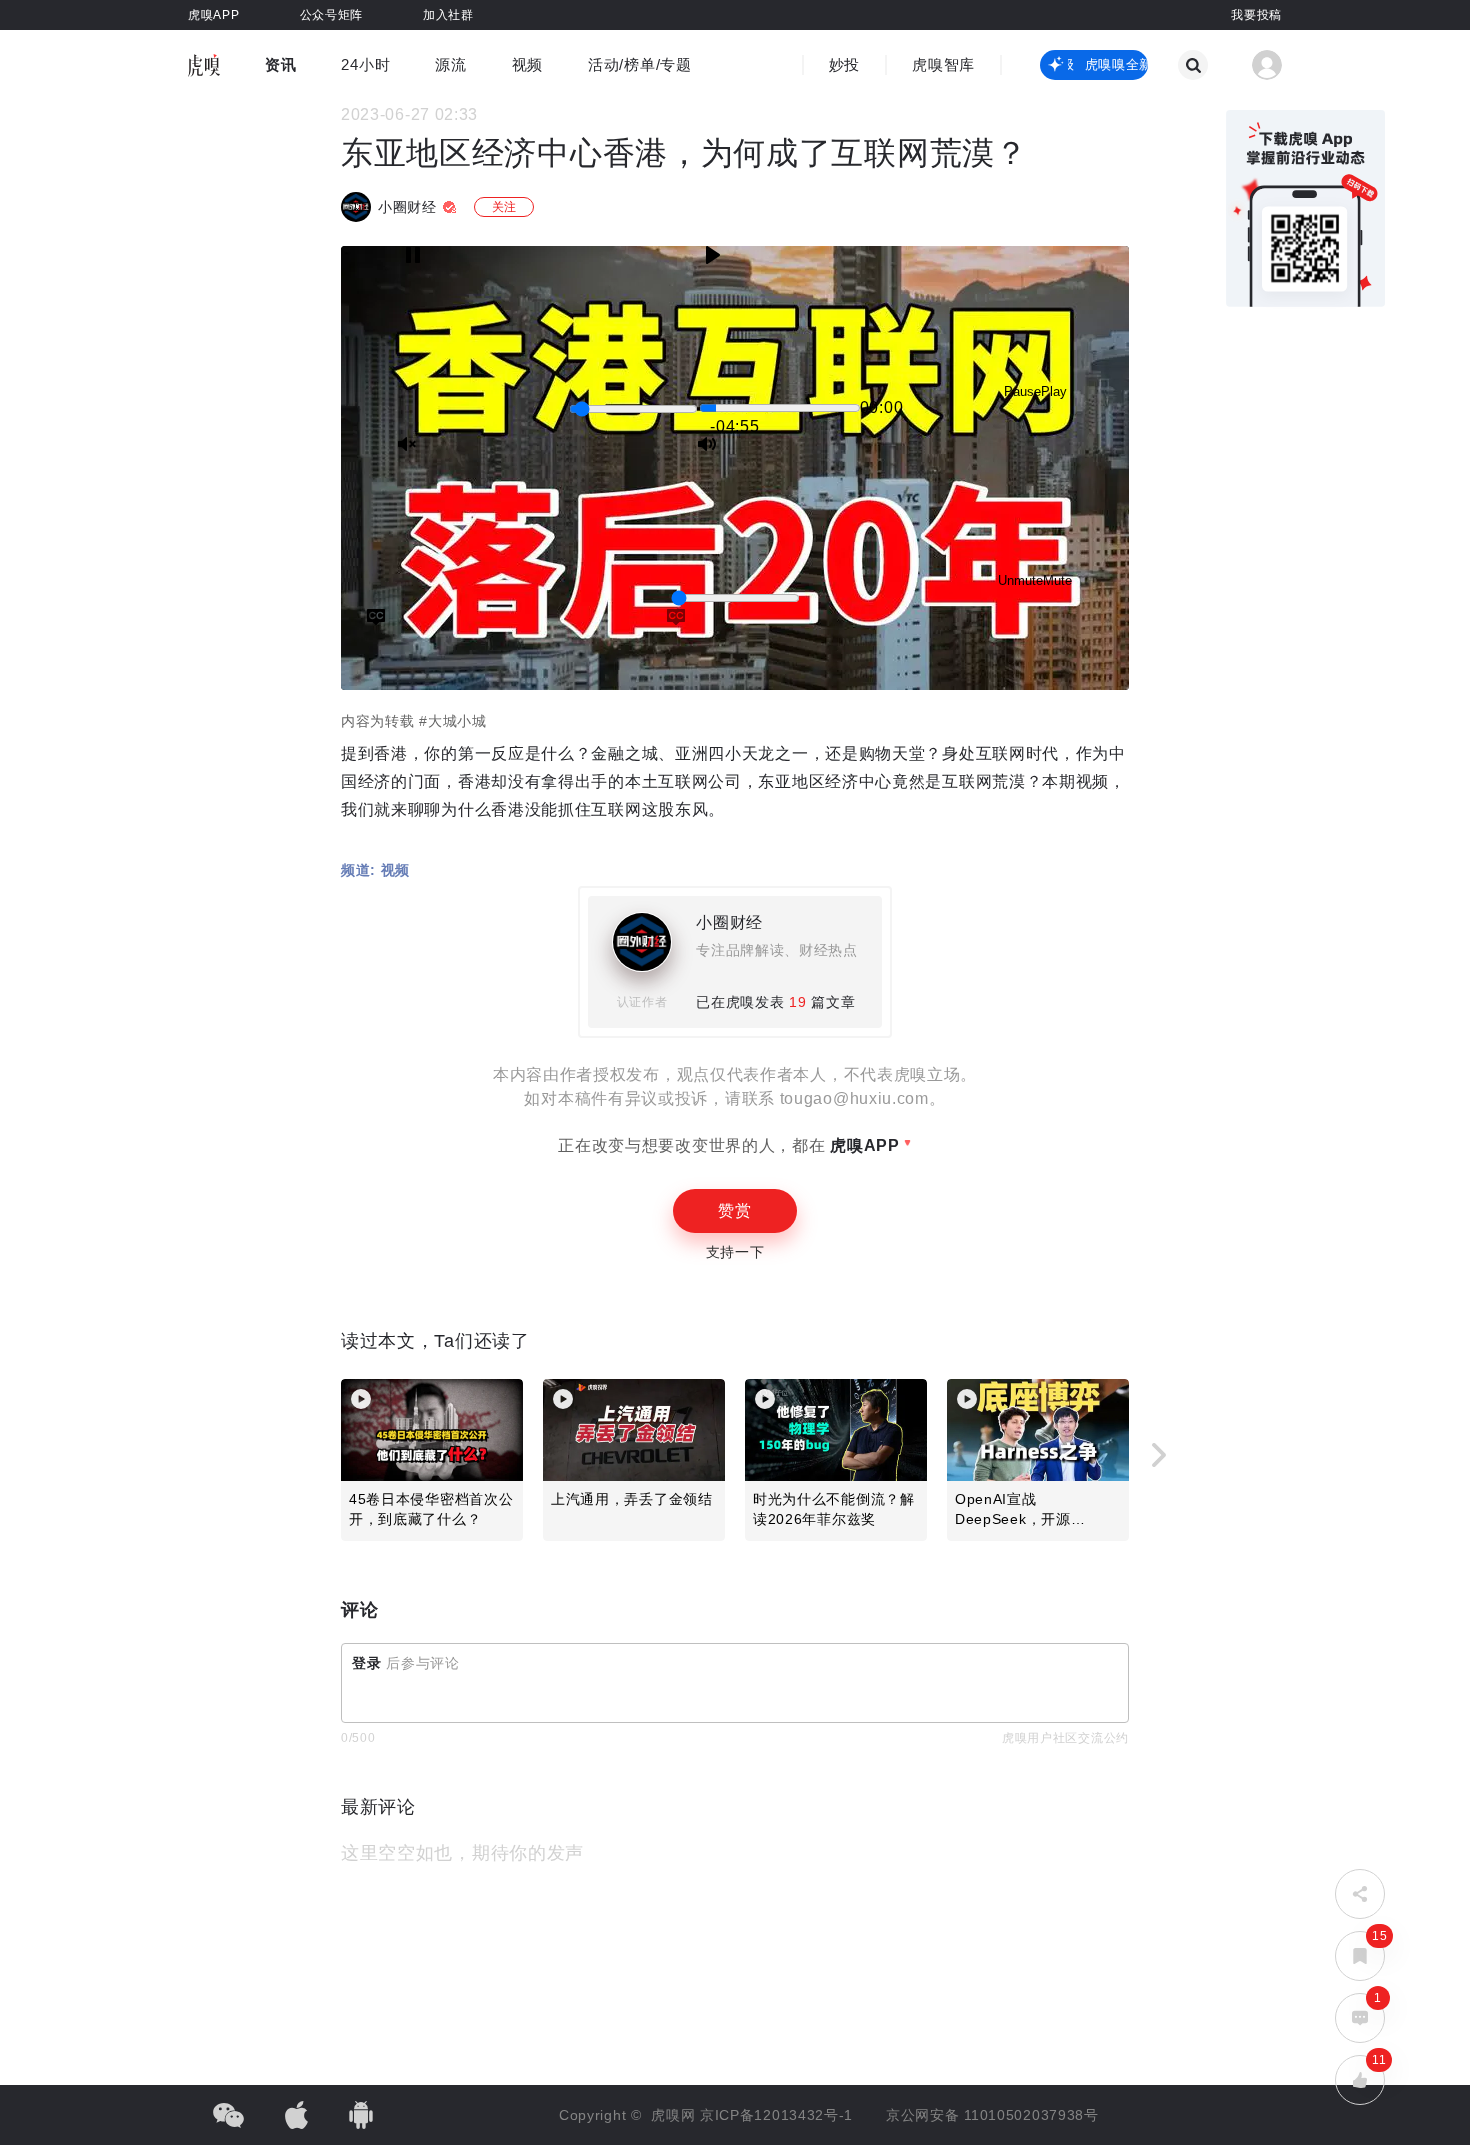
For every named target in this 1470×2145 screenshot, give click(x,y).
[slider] (633, 409)
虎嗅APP (863, 1145)
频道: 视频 (375, 870)
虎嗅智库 (943, 64)
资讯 (280, 64)
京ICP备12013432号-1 (776, 2115)
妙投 (844, 64)
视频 (527, 64)
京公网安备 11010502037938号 (992, 2115)
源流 (450, 64)
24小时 (365, 64)
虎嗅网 (675, 2115)
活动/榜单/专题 (640, 64)
